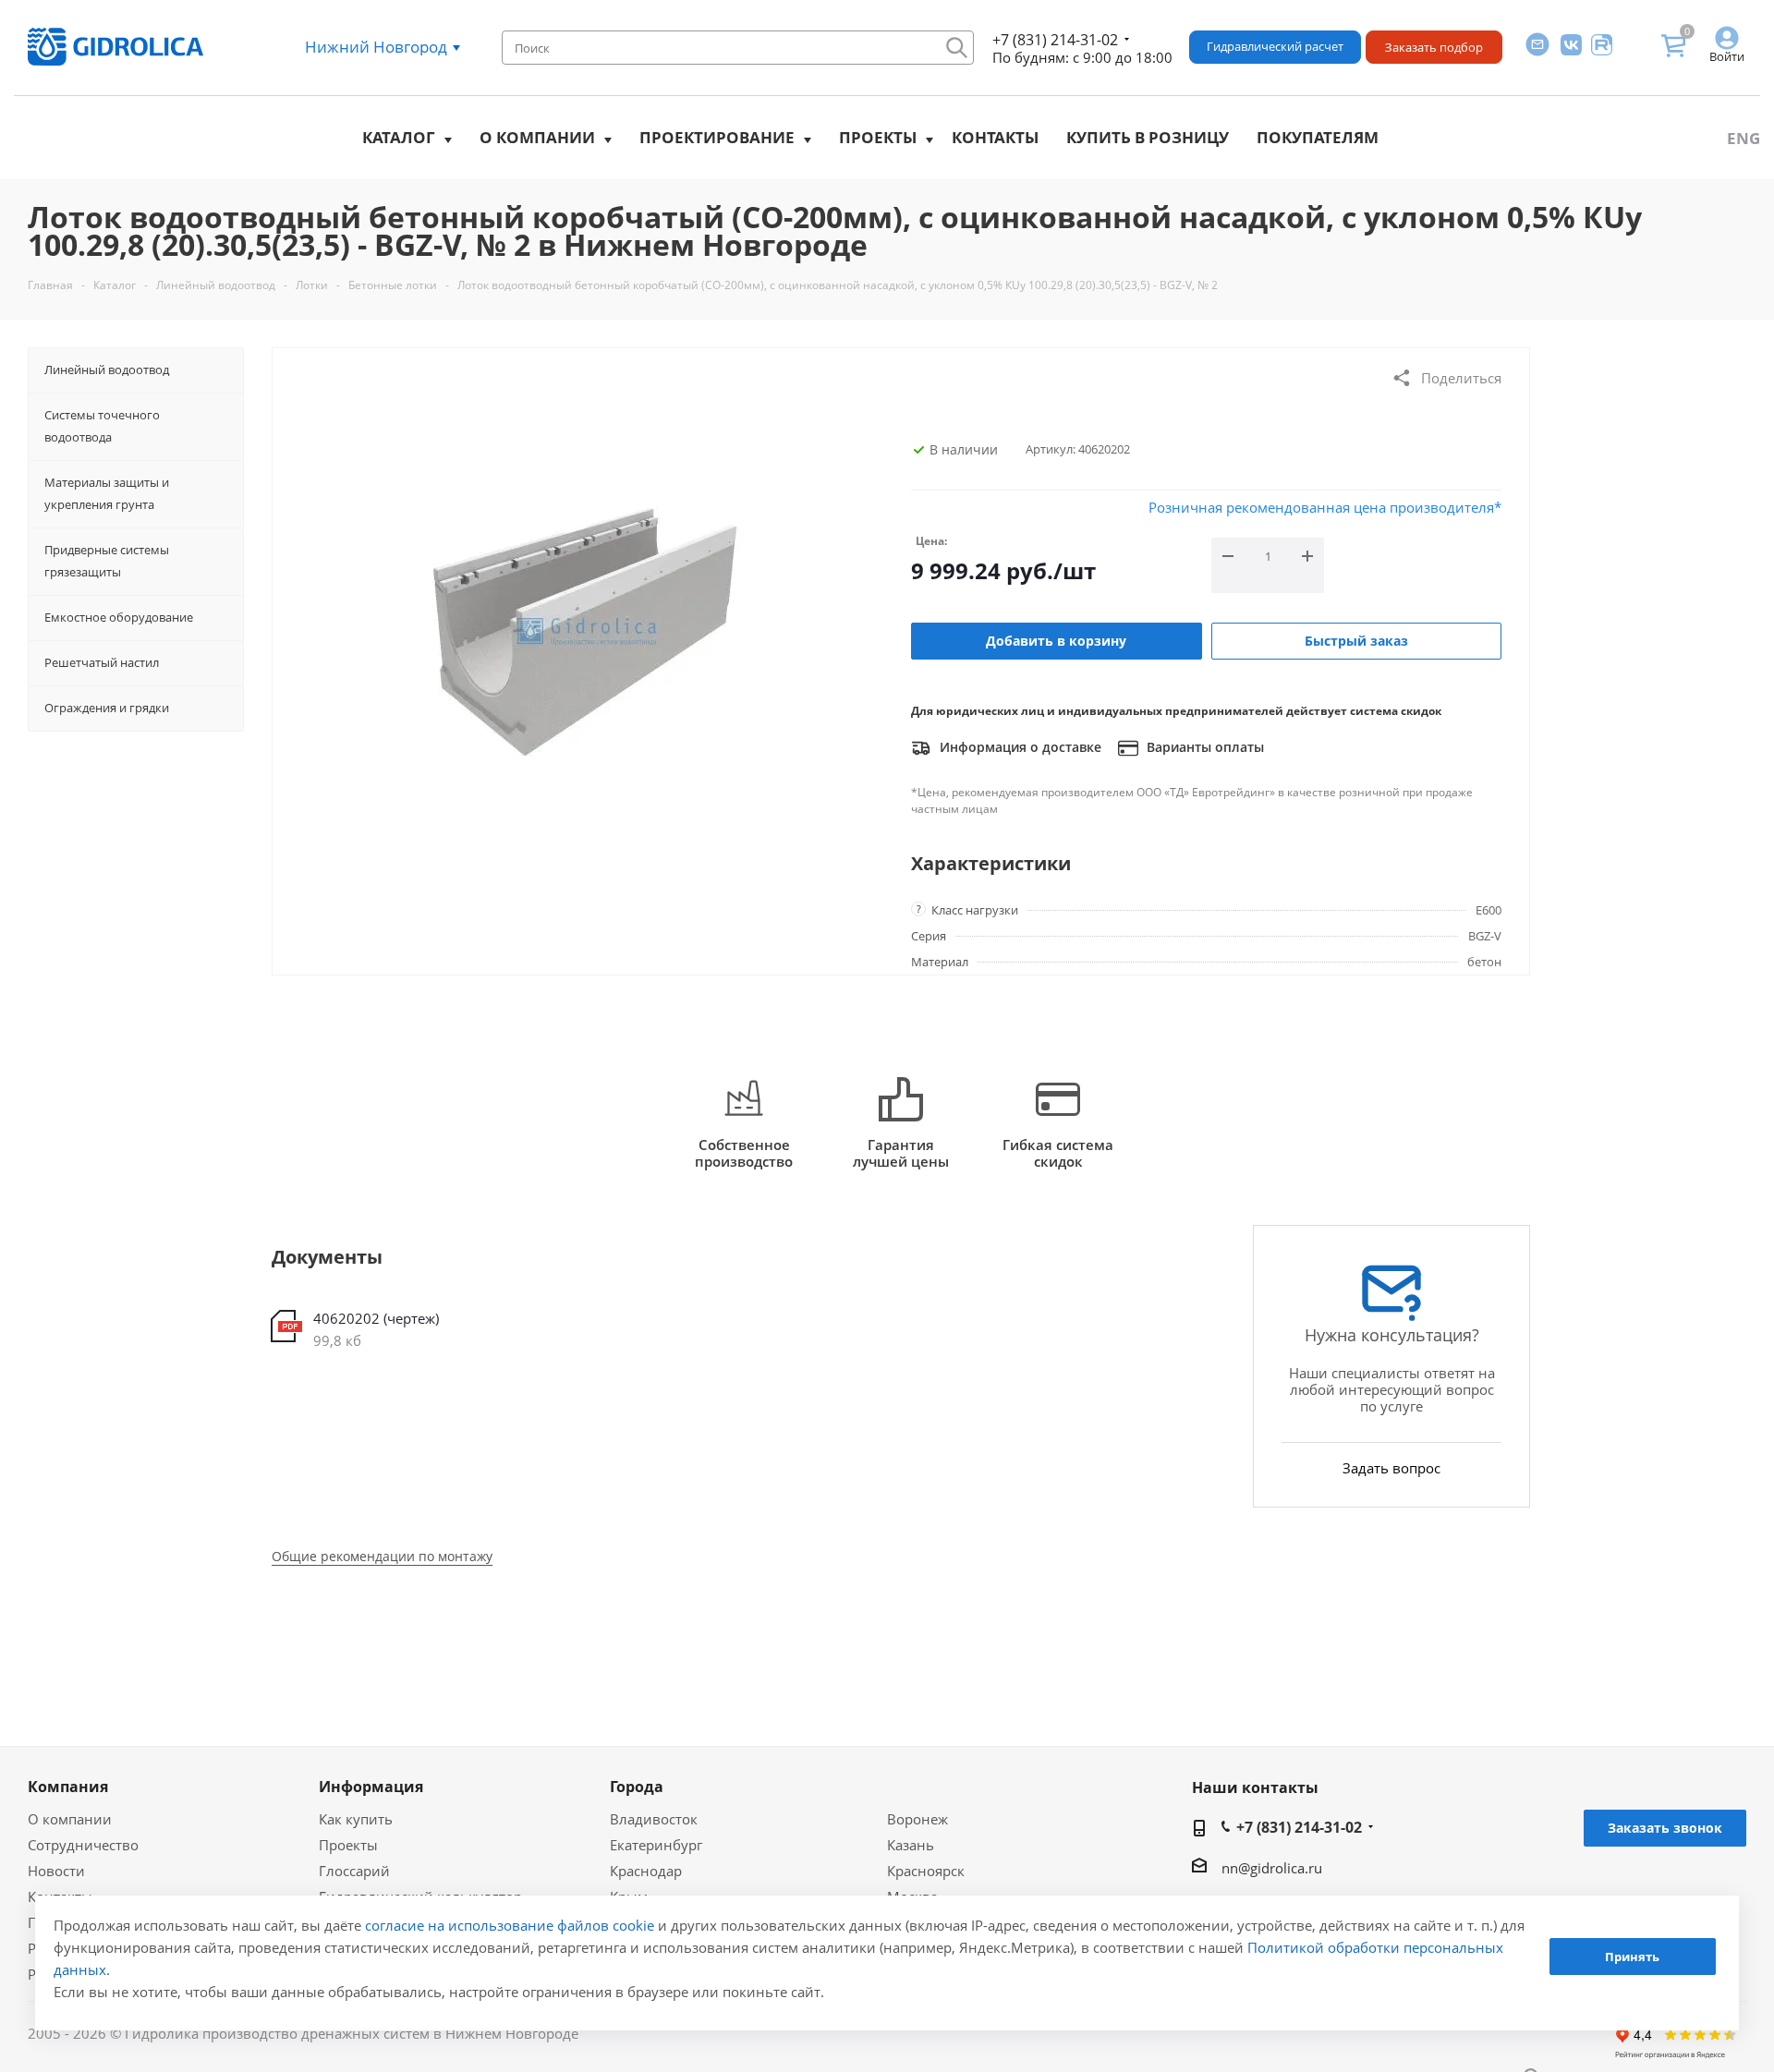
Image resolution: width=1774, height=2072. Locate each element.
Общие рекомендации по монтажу (382, 1556)
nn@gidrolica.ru (1272, 1868)
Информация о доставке (1019, 747)
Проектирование (717, 137)
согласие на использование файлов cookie (510, 1925)
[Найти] (957, 48)
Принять (1632, 1957)
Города (637, 1787)
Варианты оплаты (1203, 747)
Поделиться (1461, 378)
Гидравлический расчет (1275, 46)
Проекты (878, 137)
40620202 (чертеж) (376, 1318)
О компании (537, 137)
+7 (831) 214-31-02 (1055, 40)
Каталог (399, 137)
